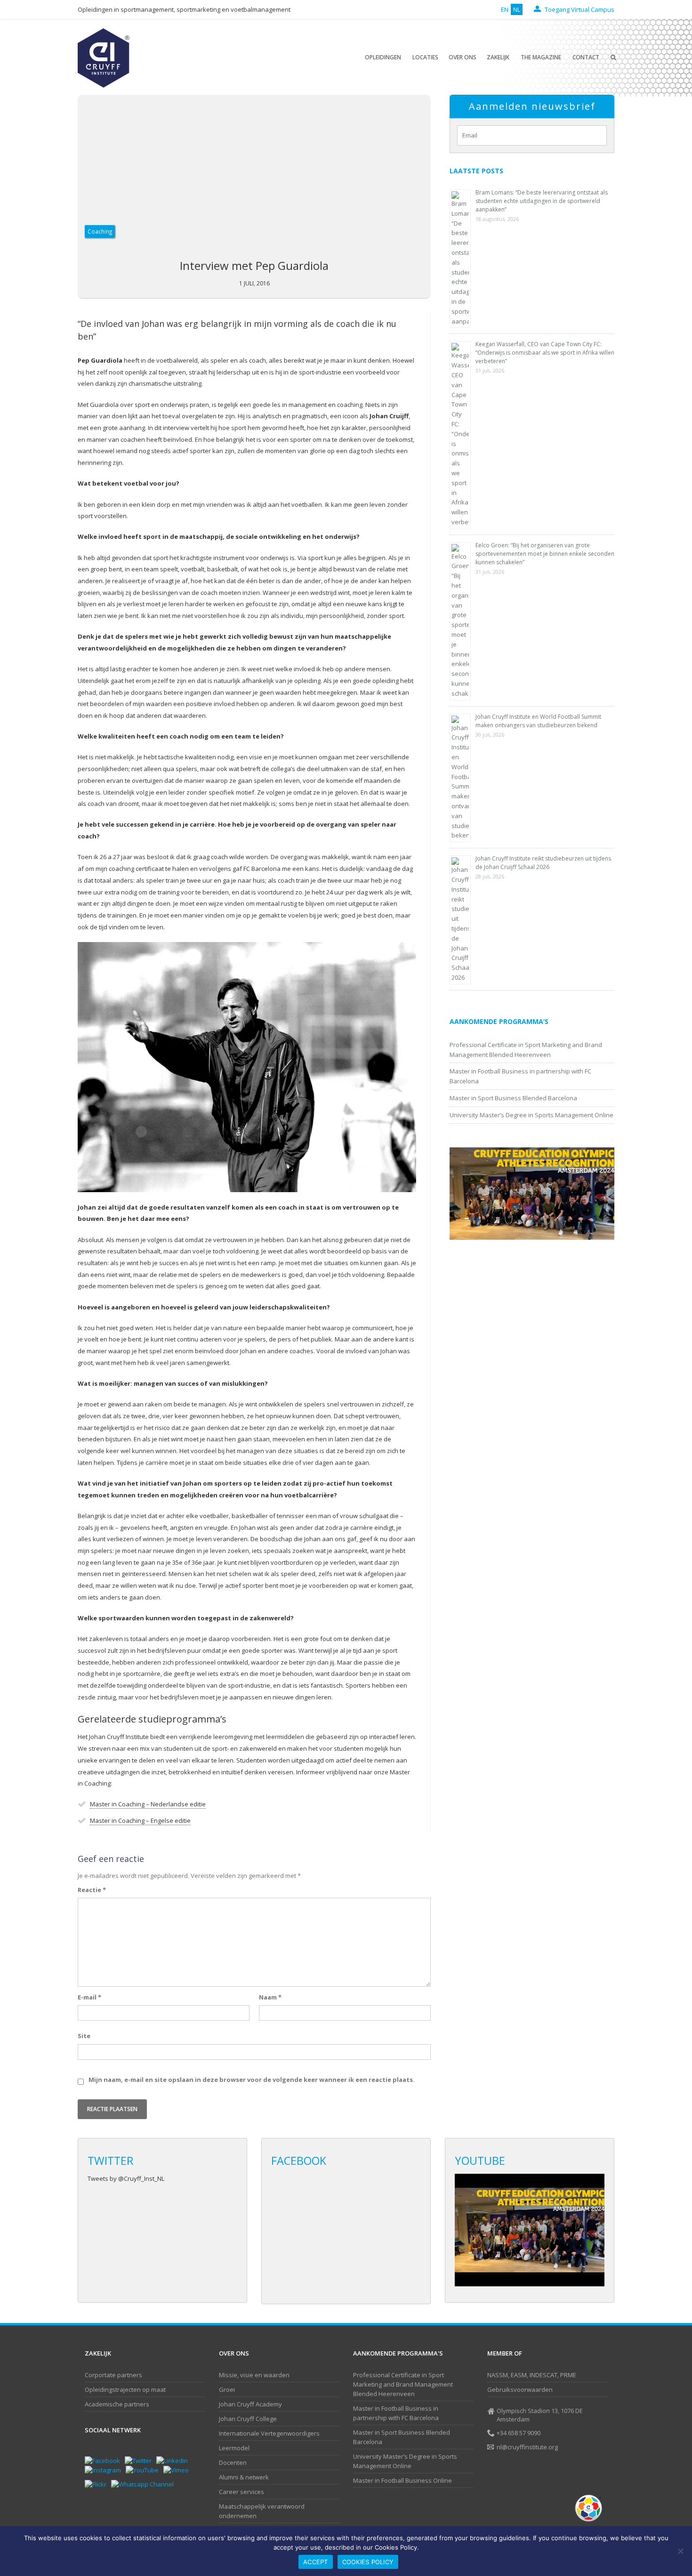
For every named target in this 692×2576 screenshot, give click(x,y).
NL (517, 9)
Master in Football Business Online (402, 2480)
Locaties (425, 57)
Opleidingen (383, 57)
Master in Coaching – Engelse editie (140, 1820)
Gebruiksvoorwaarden (520, 2389)
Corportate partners (113, 2375)
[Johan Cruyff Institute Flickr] (98, 2484)
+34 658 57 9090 (519, 2433)
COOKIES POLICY (368, 2562)
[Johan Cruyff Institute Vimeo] (178, 2470)
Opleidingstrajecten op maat (125, 2389)
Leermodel (234, 2448)
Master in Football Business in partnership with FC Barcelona (396, 2413)
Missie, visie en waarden (254, 2375)
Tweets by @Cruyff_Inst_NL (126, 2178)
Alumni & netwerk (244, 2477)
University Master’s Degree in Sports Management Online (531, 1115)
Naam (270, 1997)
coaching (100, 231)
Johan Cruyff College (248, 2419)
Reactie (92, 1890)
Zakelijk (498, 57)
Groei (227, 2389)
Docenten (233, 2462)
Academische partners (117, 2404)
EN (505, 9)
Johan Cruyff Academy (250, 2404)
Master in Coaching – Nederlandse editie (148, 1804)
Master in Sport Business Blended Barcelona (513, 1098)
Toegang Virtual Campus (579, 9)
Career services (241, 2492)
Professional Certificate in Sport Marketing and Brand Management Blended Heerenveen (403, 2384)
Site (84, 2036)
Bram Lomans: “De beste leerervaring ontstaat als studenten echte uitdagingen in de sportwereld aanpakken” (542, 201)
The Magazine (541, 57)
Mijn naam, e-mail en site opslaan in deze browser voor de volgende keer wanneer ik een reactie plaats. (252, 2080)
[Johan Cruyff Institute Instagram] (105, 2470)
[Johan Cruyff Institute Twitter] (141, 2460)
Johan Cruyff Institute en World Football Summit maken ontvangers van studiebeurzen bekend (538, 721)
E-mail (89, 1997)
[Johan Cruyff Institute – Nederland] (104, 57)
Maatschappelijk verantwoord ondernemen (262, 2511)
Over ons (463, 57)
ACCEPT (316, 2562)
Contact (586, 57)
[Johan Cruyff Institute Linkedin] (174, 2460)
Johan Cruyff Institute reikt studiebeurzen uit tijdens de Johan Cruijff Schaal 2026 (543, 863)
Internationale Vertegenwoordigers (269, 2433)
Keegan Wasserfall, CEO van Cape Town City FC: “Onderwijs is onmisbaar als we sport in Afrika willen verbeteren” (545, 353)
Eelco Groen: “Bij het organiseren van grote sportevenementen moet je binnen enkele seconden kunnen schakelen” (545, 554)
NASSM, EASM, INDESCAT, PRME (532, 2375)
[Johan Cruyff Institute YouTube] (145, 2470)
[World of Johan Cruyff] (591, 2508)
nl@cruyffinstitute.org (527, 2447)
